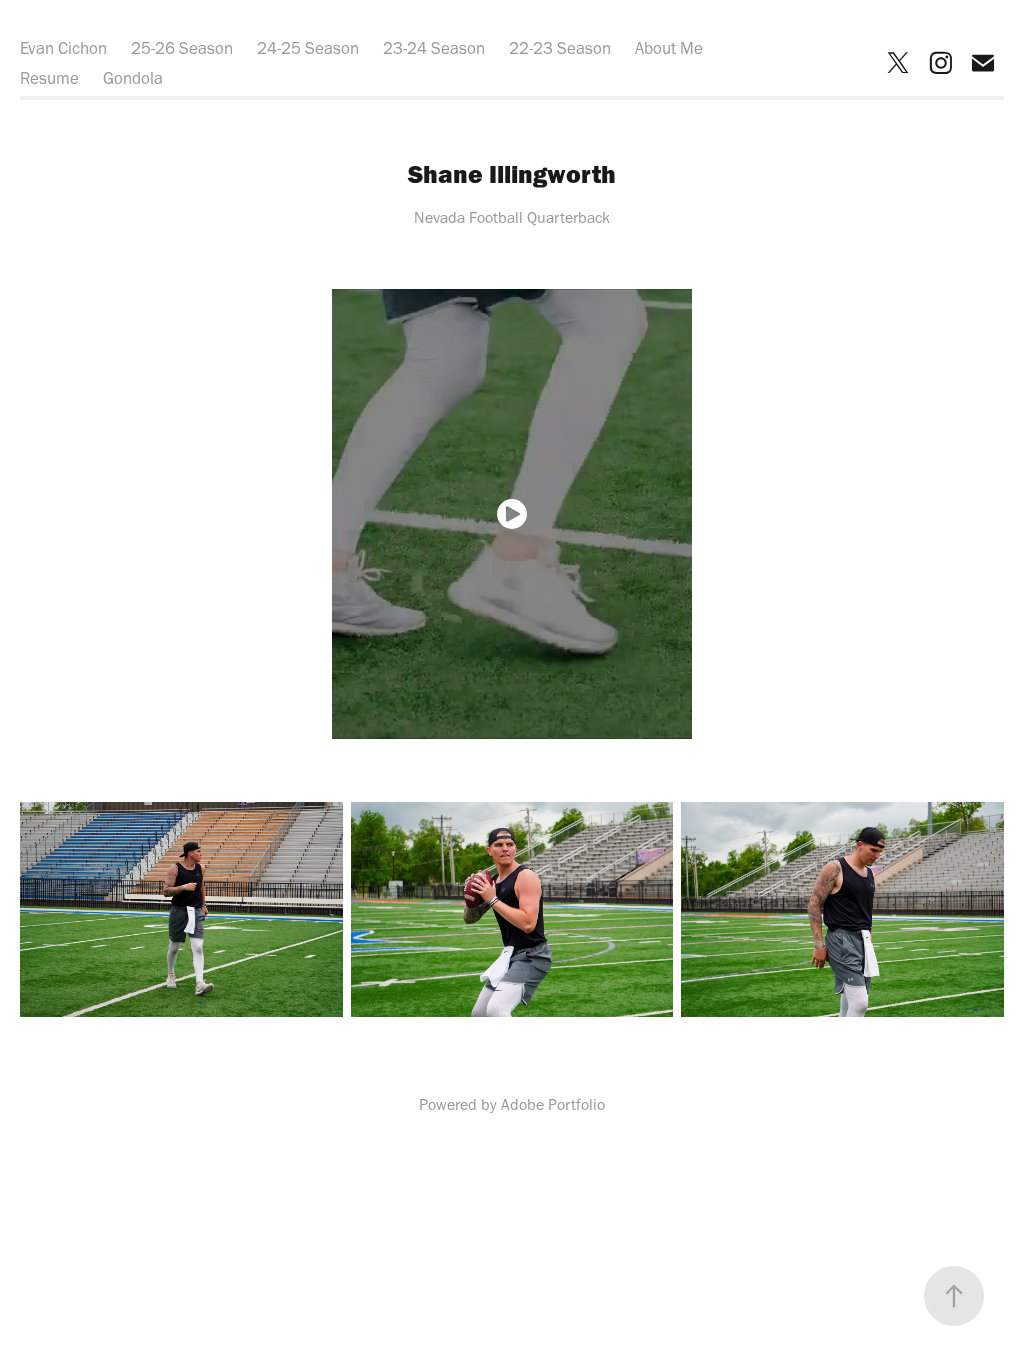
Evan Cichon (63, 48)
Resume (49, 78)
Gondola (133, 78)
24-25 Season (308, 48)
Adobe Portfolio (553, 1104)
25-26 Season (182, 48)
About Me (669, 48)
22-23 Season (560, 48)
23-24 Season (434, 48)
